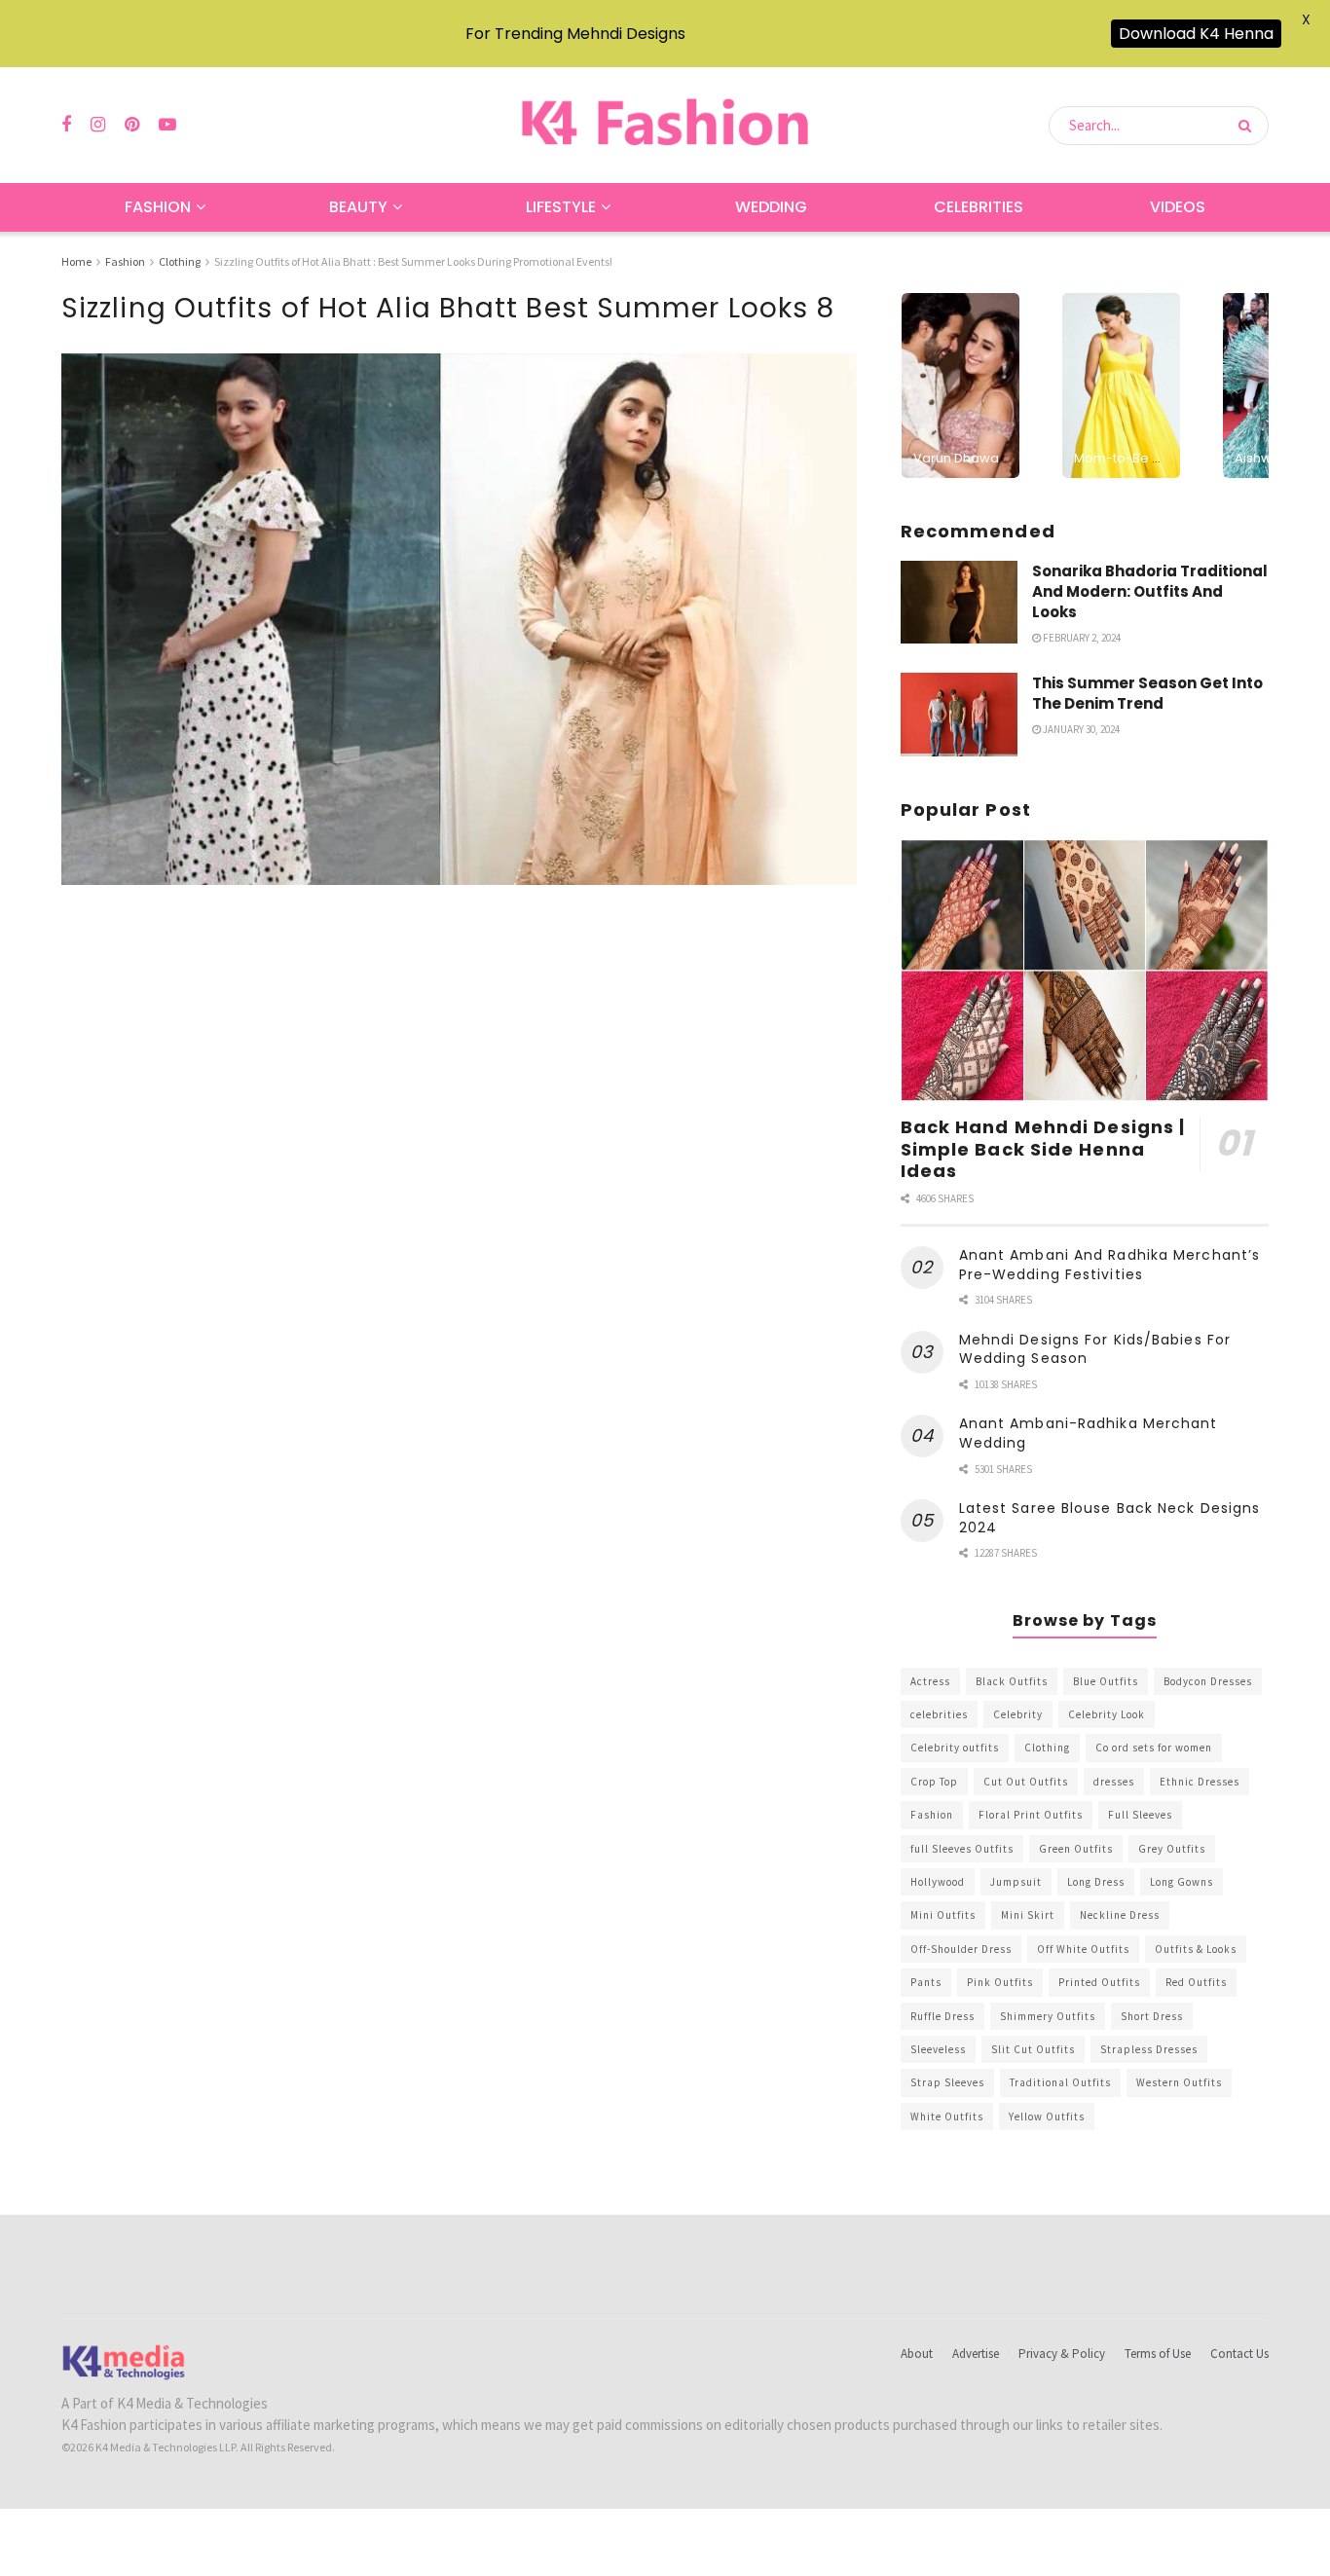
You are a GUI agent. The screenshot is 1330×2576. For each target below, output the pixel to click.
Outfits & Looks (1196, 1949)
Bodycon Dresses (1208, 1681)
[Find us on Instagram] (98, 125)
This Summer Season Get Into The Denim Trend (1147, 693)
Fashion (158, 207)
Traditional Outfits (1060, 2082)
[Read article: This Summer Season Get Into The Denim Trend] (959, 715)
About (917, 2354)
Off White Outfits (1083, 1949)
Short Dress (1152, 2016)
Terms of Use (1158, 2354)
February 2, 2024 (1081, 638)
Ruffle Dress (942, 2016)
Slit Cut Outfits (1033, 2049)
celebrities (939, 1714)
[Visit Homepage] (665, 125)
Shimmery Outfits (1048, 2016)
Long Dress (1096, 1882)
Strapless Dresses (1149, 2049)
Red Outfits (1196, 1982)
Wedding (771, 207)
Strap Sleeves (947, 2082)
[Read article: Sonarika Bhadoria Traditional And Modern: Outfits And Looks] (959, 603)
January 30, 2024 (1080, 729)
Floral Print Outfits (1031, 1815)
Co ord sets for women (1154, 1748)
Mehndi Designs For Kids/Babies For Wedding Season (1095, 1349)
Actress (930, 1681)
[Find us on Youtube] (167, 125)
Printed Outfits (1099, 1982)
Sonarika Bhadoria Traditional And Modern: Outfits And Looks (1150, 591)
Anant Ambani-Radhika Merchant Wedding (1089, 1433)
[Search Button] (1249, 126)
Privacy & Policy (1062, 2354)
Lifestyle (561, 207)
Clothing (180, 261)
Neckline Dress (1120, 1915)
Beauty (358, 207)
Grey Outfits (1172, 1849)
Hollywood (938, 1882)
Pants (926, 1982)
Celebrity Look (1107, 1714)
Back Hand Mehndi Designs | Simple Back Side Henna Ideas (1043, 1149)
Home (76, 261)
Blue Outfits (1106, 1681)
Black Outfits (1012, 1681)
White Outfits (947, 2116)
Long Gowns (1182, 1882)
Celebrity (1018, 1714)
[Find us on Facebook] (66, 125)
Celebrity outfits (955, 1748)
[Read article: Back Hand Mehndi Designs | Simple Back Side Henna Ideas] (1085, 971)
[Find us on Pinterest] (132, 125)
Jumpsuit (1016, 1882)
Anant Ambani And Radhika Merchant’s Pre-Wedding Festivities (1110, 1265)
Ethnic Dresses (1200, 1782)
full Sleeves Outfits (962, 1849)
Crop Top (934, 1782)
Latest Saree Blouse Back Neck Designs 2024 (1110, 1518)
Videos (1178, 207)
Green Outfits (1076, 1849)
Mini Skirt (1028, 1915)
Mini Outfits (943, 1915)
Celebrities (979, 207)
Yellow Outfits (1047, 2116)
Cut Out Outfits (1026, 1782)
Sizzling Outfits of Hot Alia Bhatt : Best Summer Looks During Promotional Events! (413, 261)
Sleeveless (938, 2049)
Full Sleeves (1140, 1815)
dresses (1114, 1782)
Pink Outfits (1000, 1982)
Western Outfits (1179, 2082)
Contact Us (1239, 2354)
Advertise (976, 2354)
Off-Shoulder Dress (961, 1949)
